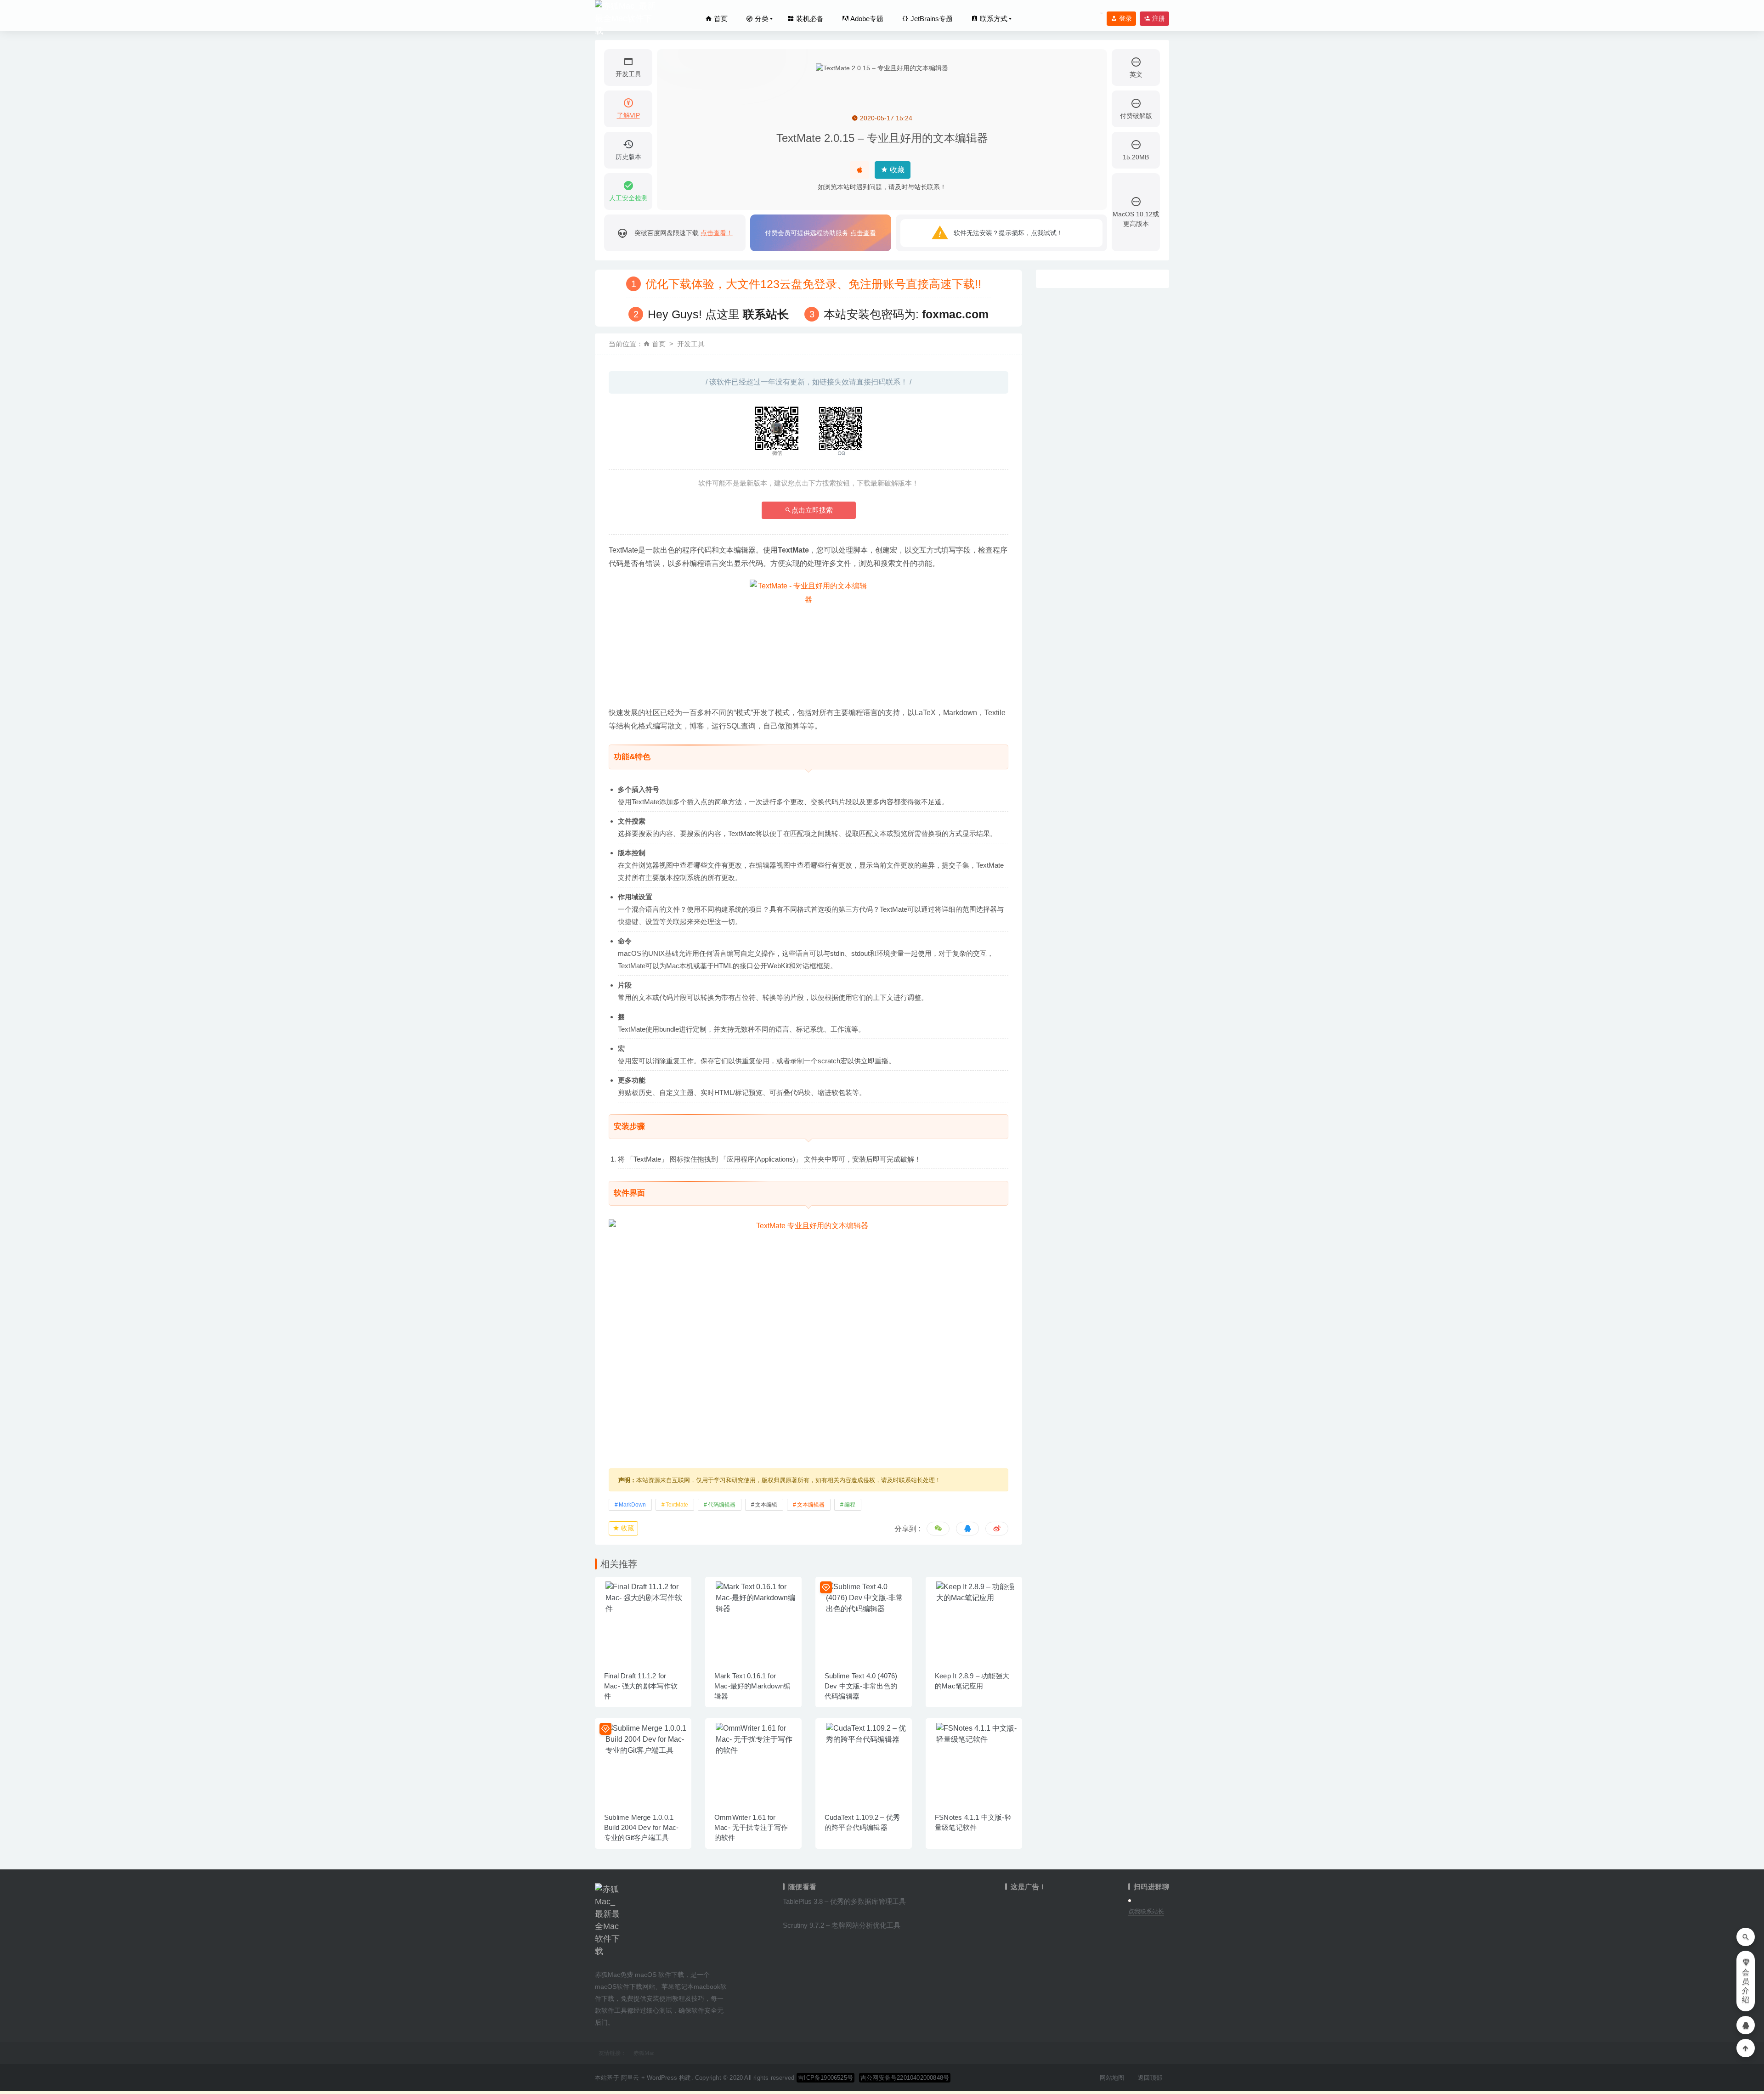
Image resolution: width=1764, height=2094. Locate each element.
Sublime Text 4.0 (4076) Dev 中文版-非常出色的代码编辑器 (861, 1686)
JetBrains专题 (931, 19)
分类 (761, 19)
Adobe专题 (866, 19)
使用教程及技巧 (682, 1998)
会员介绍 (1746, 1986)
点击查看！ (717, 233)
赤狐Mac (644, 2053)
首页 (720, 19)
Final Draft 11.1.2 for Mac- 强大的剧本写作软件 (641, 1686)
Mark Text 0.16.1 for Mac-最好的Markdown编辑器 (752, 1686)
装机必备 (809, 19)
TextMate (677, 1505)
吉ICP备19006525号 (825, 2078)
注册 (1158, 18)
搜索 (1102, 13)
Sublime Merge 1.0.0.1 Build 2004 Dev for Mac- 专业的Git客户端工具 (642, 1827)
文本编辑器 (811, 1505)
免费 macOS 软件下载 (652, 1975)
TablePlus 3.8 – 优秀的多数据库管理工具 (844, 1901)
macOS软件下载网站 (625, 1987)
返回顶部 (1150, 2078)
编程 (850, 1505)
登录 (1125, 18)
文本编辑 (766, 1505)
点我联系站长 (1146, 1911)
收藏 (896, 170)
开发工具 (691, 344)
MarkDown (632, 1505)
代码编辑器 (722, 1505)
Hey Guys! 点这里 (718, 314)
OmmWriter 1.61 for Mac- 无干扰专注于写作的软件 (751, 1827)
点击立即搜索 (812, 510)
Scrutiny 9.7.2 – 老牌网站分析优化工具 (842, 1925)
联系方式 (993, 19)
